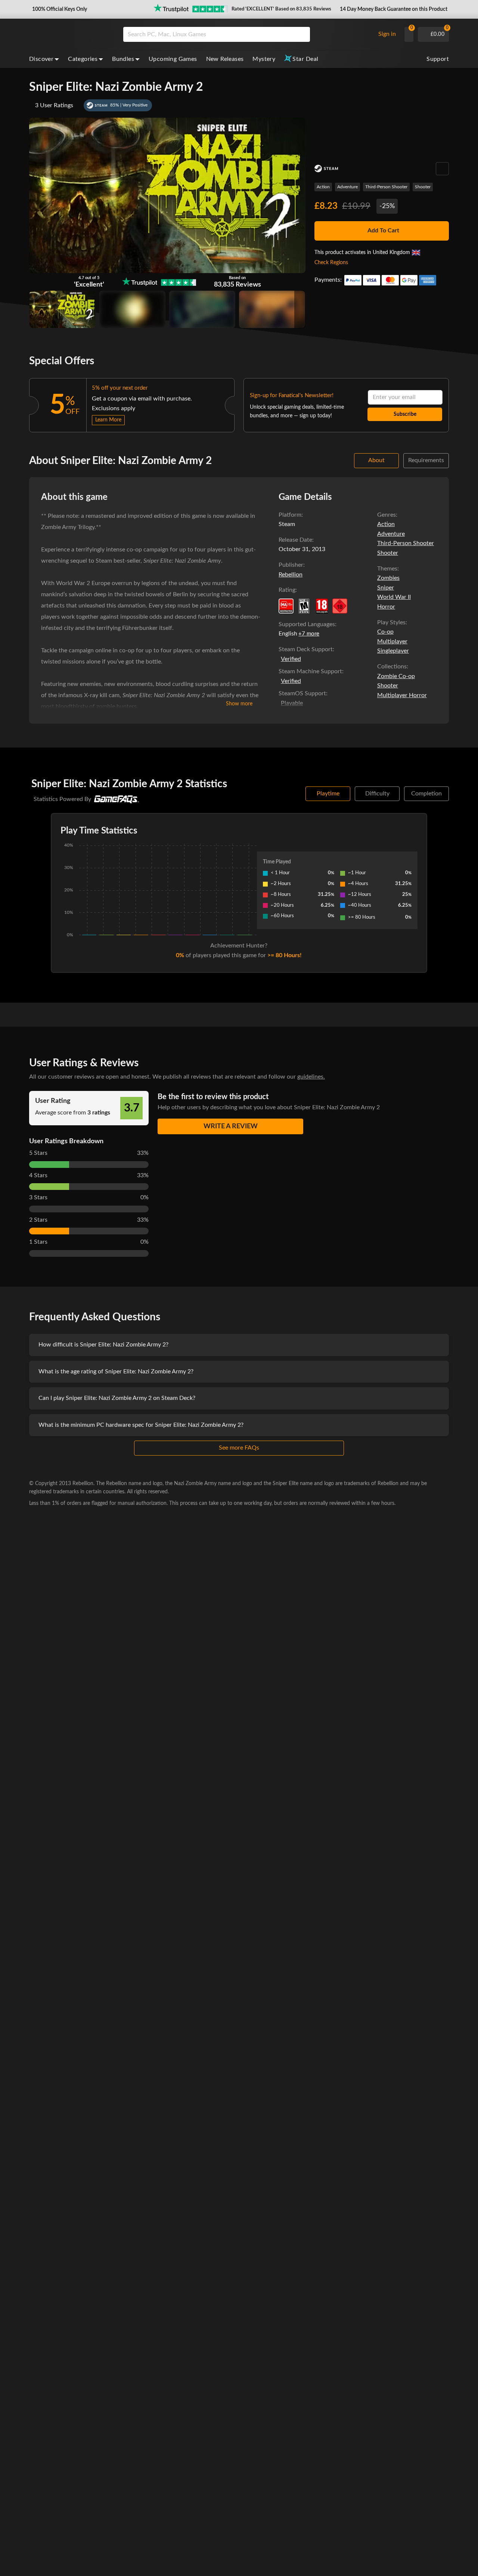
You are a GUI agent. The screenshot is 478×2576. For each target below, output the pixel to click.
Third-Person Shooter (386, 187)
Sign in (387, 34)
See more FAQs (239, 1448)
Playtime (328, 794)
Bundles (123, 59)
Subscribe (405, 414)
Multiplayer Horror (402, 695)
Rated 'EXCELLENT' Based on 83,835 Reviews (281, 9)
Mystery (264, 59)
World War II (394, 597)
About (376, 460)
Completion (426, 794)
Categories (83, 59)
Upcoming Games (173, 59)
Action (323, 187)
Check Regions (331, 263)
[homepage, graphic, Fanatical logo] (70, 34)
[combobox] (247, 34)
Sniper (386, 588)
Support (438, 59)
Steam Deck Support (306, 649)
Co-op (385, 632)
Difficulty (377, 794)
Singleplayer (393, 651)
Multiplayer (392, 641)
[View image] (132, 309)
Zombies (388, 578)
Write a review (231, 1126)
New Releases (225, 59)
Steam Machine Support (310, 671)
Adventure (347, 187)
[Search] (302, 34)
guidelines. (311, 1077)
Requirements (426, 460)
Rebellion (291, 575)
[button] (59, 9)
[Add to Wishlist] (442, 169)
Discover (41, 59)
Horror (386, 607)
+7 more (309, 634)
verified (291, 659)
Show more (239, 704)
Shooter (423, 187)
